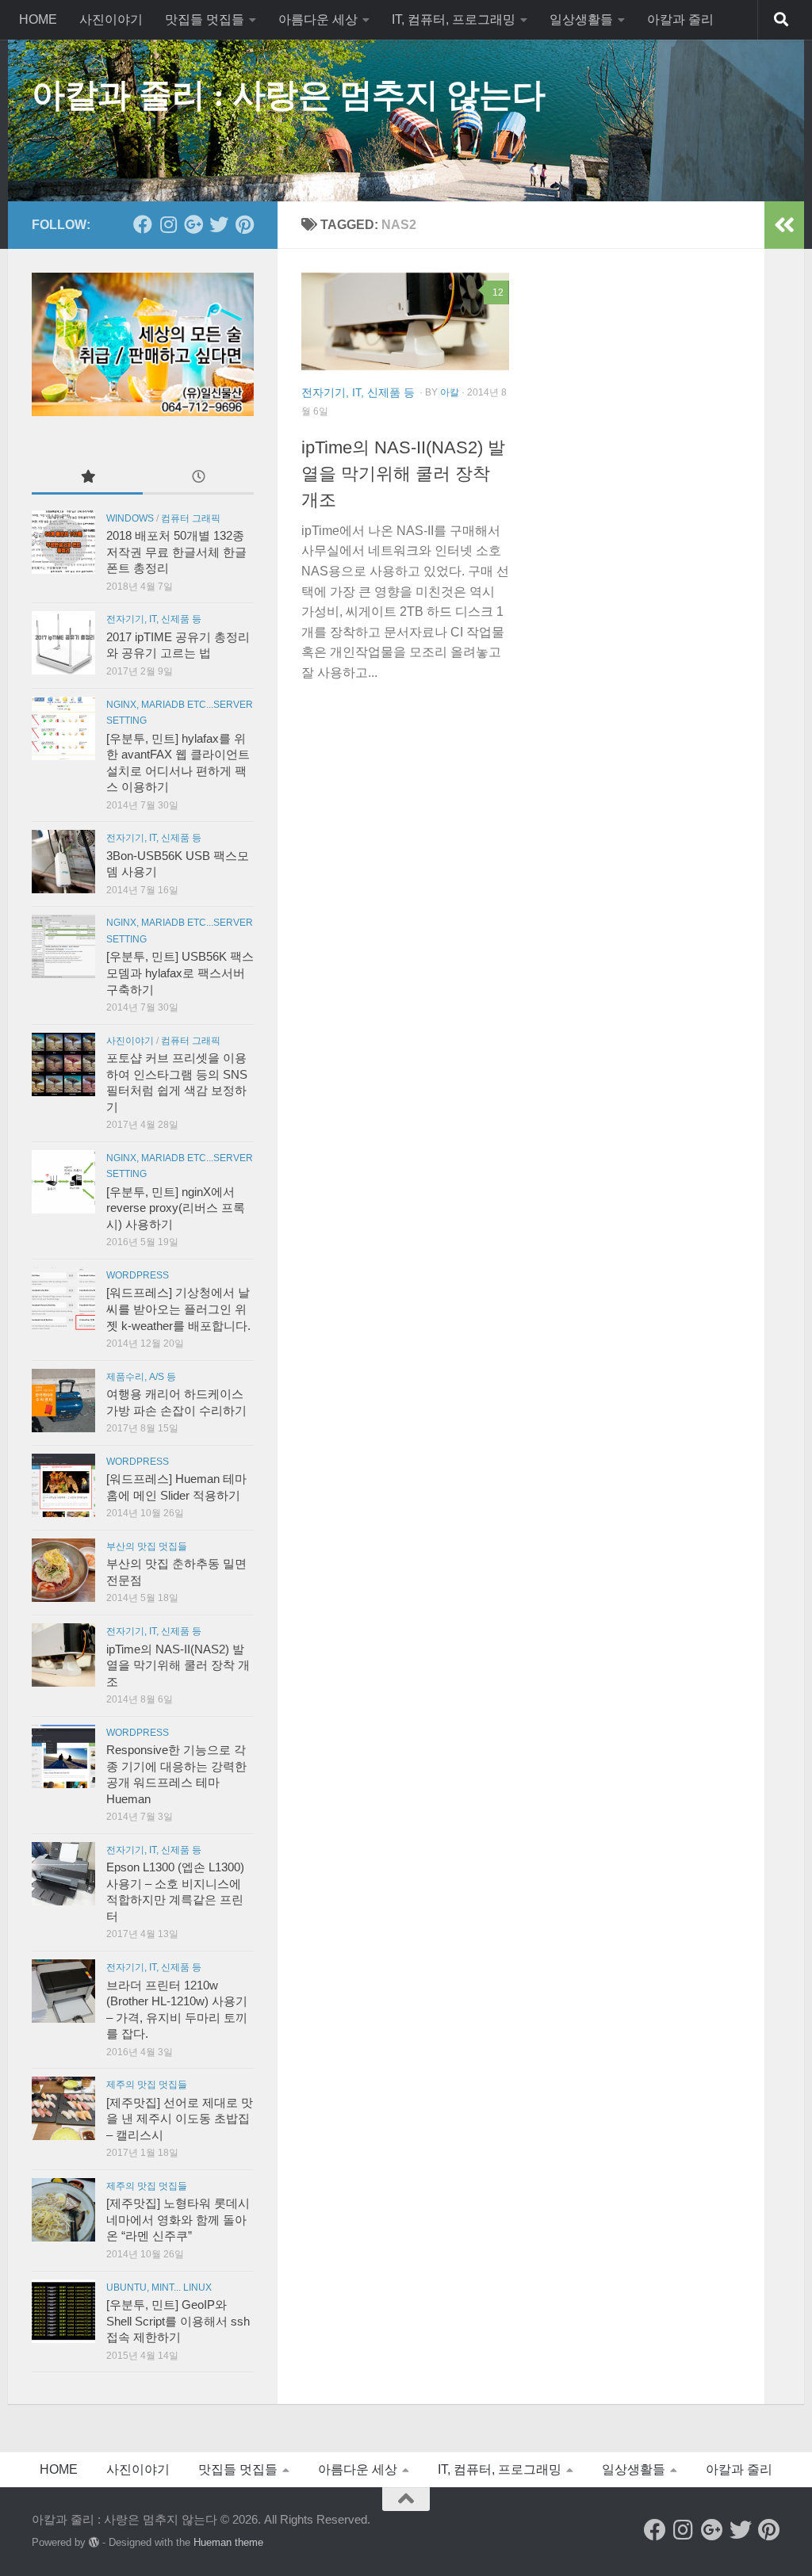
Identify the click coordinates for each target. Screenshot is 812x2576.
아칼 (450, 392)
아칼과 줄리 (680, 19)
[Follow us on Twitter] (219, 224)
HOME (38, 19)
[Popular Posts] (87, 478)
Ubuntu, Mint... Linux (159, 2287)
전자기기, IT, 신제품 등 (358, 392)
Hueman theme (228, 2542)
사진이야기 (111, 19)
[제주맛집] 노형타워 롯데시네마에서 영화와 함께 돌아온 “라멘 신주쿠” (178, 2220)
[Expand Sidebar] (784, 225)
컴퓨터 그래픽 (191, 518)
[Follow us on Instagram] (168, 224)
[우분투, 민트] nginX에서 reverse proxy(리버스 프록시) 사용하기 (176, 1208)
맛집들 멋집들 (205, 19)
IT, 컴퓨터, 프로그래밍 (454, 19)
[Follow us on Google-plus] (193, 224)
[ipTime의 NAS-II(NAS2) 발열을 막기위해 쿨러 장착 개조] (405, 322)
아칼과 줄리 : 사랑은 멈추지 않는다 (288, 95)
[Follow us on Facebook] (143, 224)
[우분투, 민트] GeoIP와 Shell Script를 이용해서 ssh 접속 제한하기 (178, 2321)
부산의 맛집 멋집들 (147, 1546)
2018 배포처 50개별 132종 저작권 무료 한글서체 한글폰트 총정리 (176, 552)
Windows (130, 518)
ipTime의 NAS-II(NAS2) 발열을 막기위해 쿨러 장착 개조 (403, 474)
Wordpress (138, 1275)
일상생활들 (581, 19)
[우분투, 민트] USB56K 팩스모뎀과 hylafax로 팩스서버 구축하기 (180, 973)
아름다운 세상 (318, 19)
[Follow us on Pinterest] (244, 224)
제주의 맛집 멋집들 (147, 2085)
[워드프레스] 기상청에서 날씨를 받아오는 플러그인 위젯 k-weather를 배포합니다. (178, 1309)
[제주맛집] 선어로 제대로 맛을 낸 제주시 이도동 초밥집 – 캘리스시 (180, 2119)
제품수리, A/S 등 (141, 1377)
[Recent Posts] (198, 478)
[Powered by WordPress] (94, 2542)
